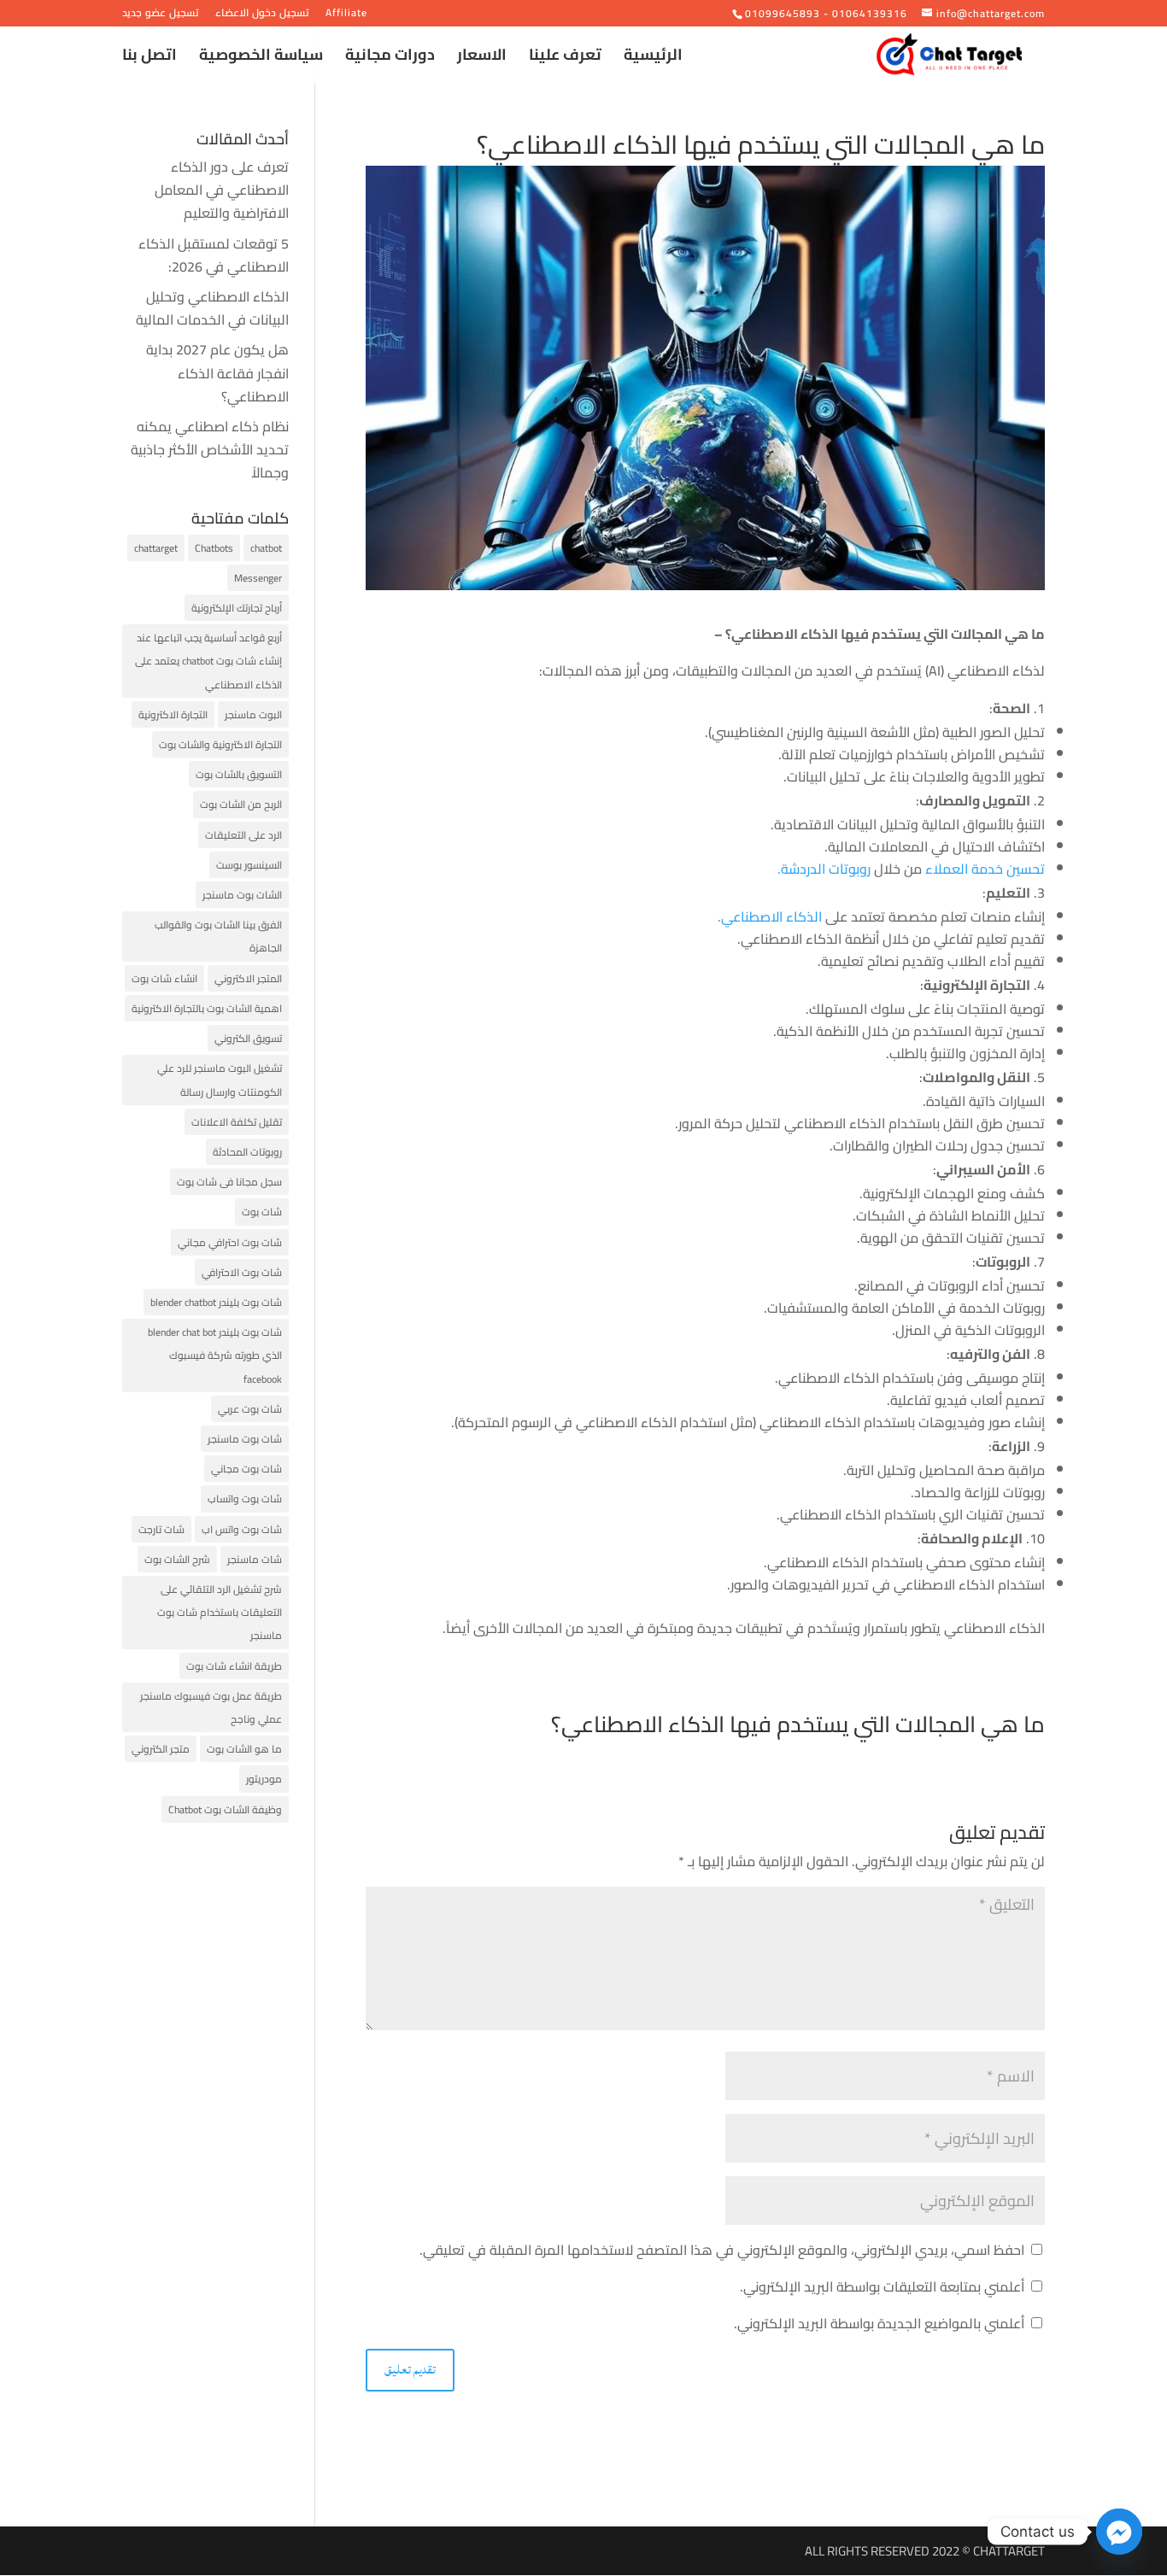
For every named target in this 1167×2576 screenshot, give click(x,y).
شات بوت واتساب (245, 1499)
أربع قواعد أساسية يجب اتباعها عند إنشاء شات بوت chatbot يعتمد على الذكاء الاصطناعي (208, 661)
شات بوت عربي (250, 1409)
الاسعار (482, 59)
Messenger (258, 578)
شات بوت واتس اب (242, 1529)
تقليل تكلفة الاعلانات (237, 1122)
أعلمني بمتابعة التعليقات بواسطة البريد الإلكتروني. (882, 2286)
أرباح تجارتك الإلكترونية (237, 608)
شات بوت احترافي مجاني (230, 1242)
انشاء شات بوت (164, 978)
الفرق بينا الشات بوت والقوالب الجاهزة (218, 936)
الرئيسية (653, 59)
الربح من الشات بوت (241, 804)
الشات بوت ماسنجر (242, 895)
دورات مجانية (390, 59)
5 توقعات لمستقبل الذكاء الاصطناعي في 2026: (214, 255)
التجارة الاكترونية (173, 714)
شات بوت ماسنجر (245, 1439)
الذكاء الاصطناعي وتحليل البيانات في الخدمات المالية (212, 308)
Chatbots (214, 548)
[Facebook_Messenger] (1119, 2532)
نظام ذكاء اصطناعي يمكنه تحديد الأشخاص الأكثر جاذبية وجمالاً (210, 449)
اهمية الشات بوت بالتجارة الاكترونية (207, 1008)
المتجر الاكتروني (248, 978)
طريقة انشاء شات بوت (234, 1666)
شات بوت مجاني (246, 1469)
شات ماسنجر (255, 1559)
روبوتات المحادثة (247, 1152)
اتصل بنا (150, 59)
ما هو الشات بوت (244, 1749)
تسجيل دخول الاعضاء (262, 15)
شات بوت (262, 1212)
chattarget (156, 548)
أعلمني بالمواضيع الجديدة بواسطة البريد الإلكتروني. (879, 2323)
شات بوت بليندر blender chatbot (216, 1302)
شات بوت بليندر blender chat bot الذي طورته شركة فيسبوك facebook (215, 1355)
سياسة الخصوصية (261, 59)
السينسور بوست (249, 865)
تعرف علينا (565, 59)
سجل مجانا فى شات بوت (229, 1182)
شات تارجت (161, 1529)
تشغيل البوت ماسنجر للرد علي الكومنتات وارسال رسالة (220, 1080)
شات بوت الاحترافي (242, 1272)
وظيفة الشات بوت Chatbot (225, 1809)
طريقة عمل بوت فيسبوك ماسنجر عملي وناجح (211, 1707)
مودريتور (264, 1779)
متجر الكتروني (161, 1749)
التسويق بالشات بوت (239, 774)
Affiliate (346, 15)
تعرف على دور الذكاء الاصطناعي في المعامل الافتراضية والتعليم (222, 190)
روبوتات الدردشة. (826, 869)
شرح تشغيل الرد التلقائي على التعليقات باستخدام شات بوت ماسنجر (220, 1612)
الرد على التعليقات (243, 835)
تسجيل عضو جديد (161, 15)
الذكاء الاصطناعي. (770, 916)
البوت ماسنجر (253, 714)
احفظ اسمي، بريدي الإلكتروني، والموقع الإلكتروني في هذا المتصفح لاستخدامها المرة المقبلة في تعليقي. (722, 2250)
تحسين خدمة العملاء (985, 869)
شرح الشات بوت (177, 1559)
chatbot (266, 548)
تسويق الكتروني (248, 1038)
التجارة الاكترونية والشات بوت (220, 744)
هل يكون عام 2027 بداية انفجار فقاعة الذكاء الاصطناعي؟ (217, 372)
